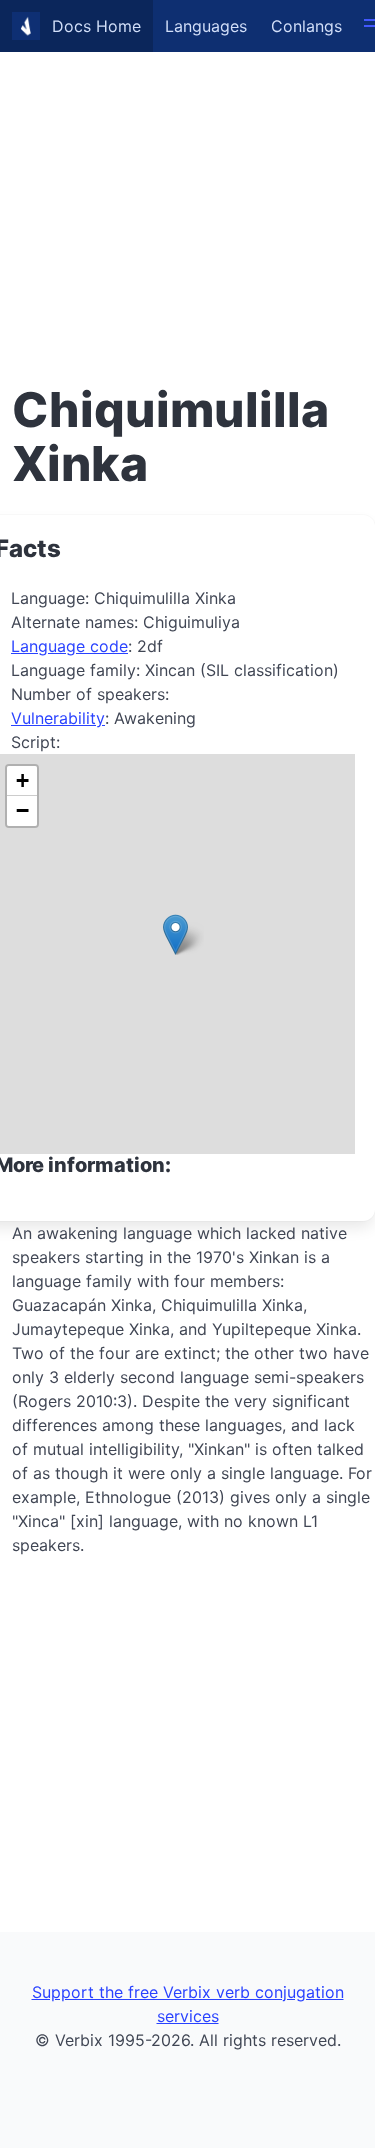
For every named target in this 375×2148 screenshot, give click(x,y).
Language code (69, 646)
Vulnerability (58, 718)
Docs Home (96, 26)
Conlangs (306, 26)
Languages (206, 26)
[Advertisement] (187, 187)
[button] (175, 934)
